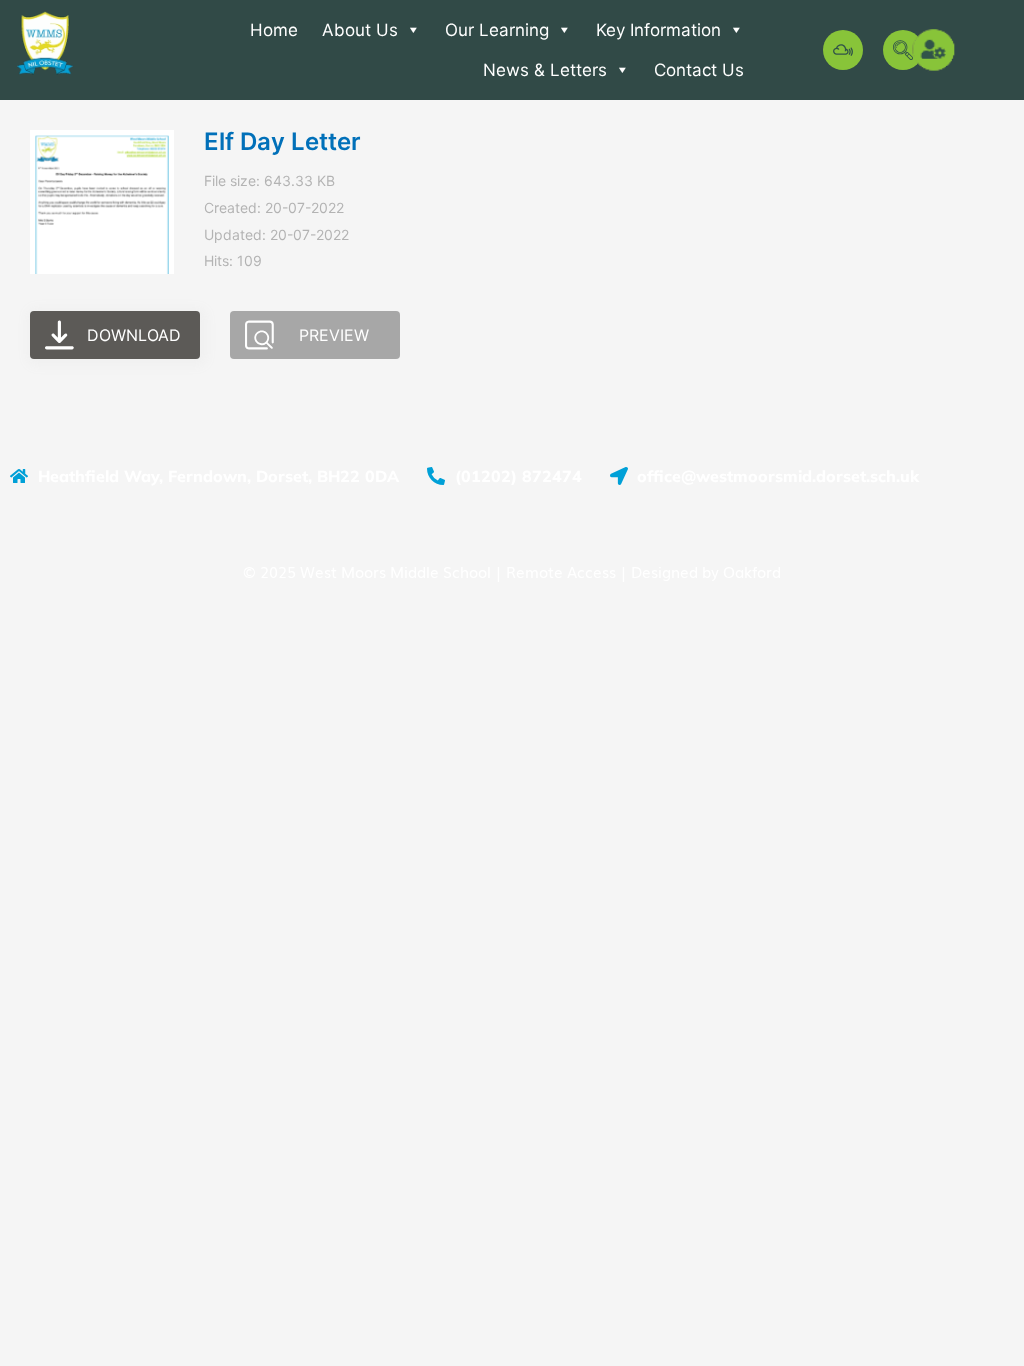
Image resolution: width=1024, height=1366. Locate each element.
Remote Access (561, 571)
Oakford (752, 571)
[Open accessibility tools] (935, 50)
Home (274, 30)
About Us (360, 30)
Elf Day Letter (282, 141)
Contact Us (699, 70)
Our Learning (497, 30)
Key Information (658, 30)
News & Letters (545, 70)
